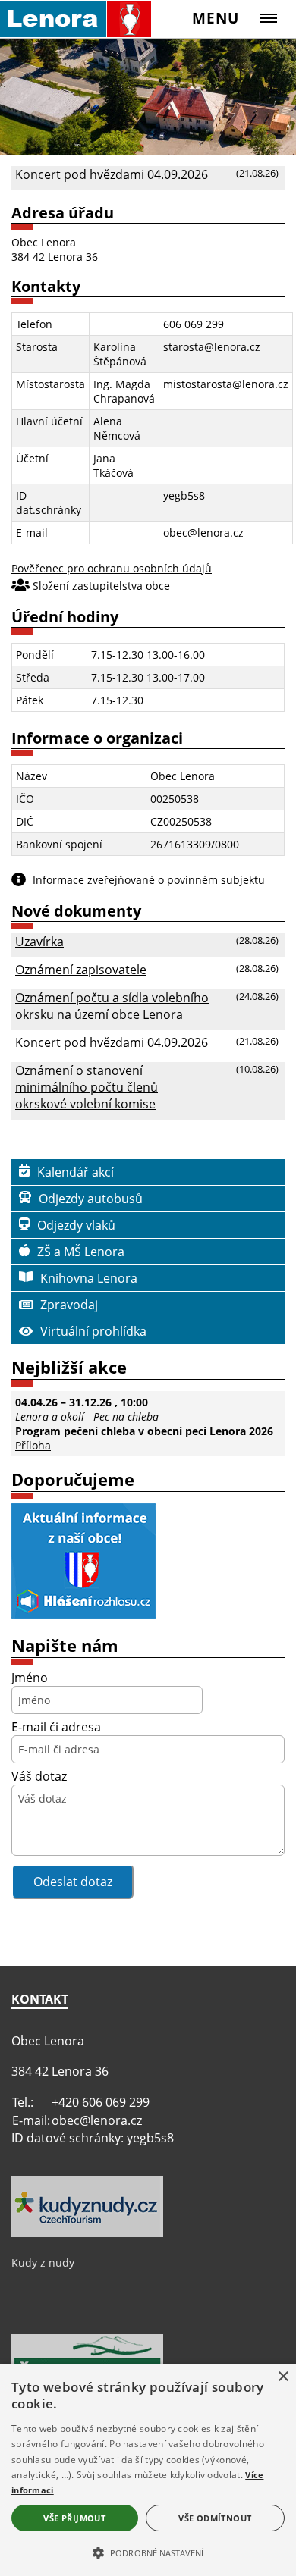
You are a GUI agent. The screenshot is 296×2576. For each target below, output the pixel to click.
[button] (148, 2552)
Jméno (30, 1678)
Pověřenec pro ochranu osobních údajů (112, 568)
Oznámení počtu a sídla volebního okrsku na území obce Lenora (112, 1006)
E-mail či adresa (56, 1727)
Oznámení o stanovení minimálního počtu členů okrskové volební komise (87, 1087)
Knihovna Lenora (89, 1278)
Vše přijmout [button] (74, 2518)
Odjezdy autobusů (91, 1199)
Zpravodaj (69, 1305)
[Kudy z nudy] (87, 2233)
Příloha (33, 1445)
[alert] (148, 2470)
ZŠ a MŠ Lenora (81, 1252)
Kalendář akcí (76, 1172)
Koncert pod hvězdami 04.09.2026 (112, 174)
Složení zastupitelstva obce (101, 586)
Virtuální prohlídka (93, 1331)
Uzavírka (39, 942)
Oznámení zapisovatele (81, 970)
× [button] (283, 2377)
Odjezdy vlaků (76, 1225)
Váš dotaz (39, 1776)
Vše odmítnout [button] (215, 2518)
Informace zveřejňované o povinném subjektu (149, 880)
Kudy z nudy (43, 2263)
